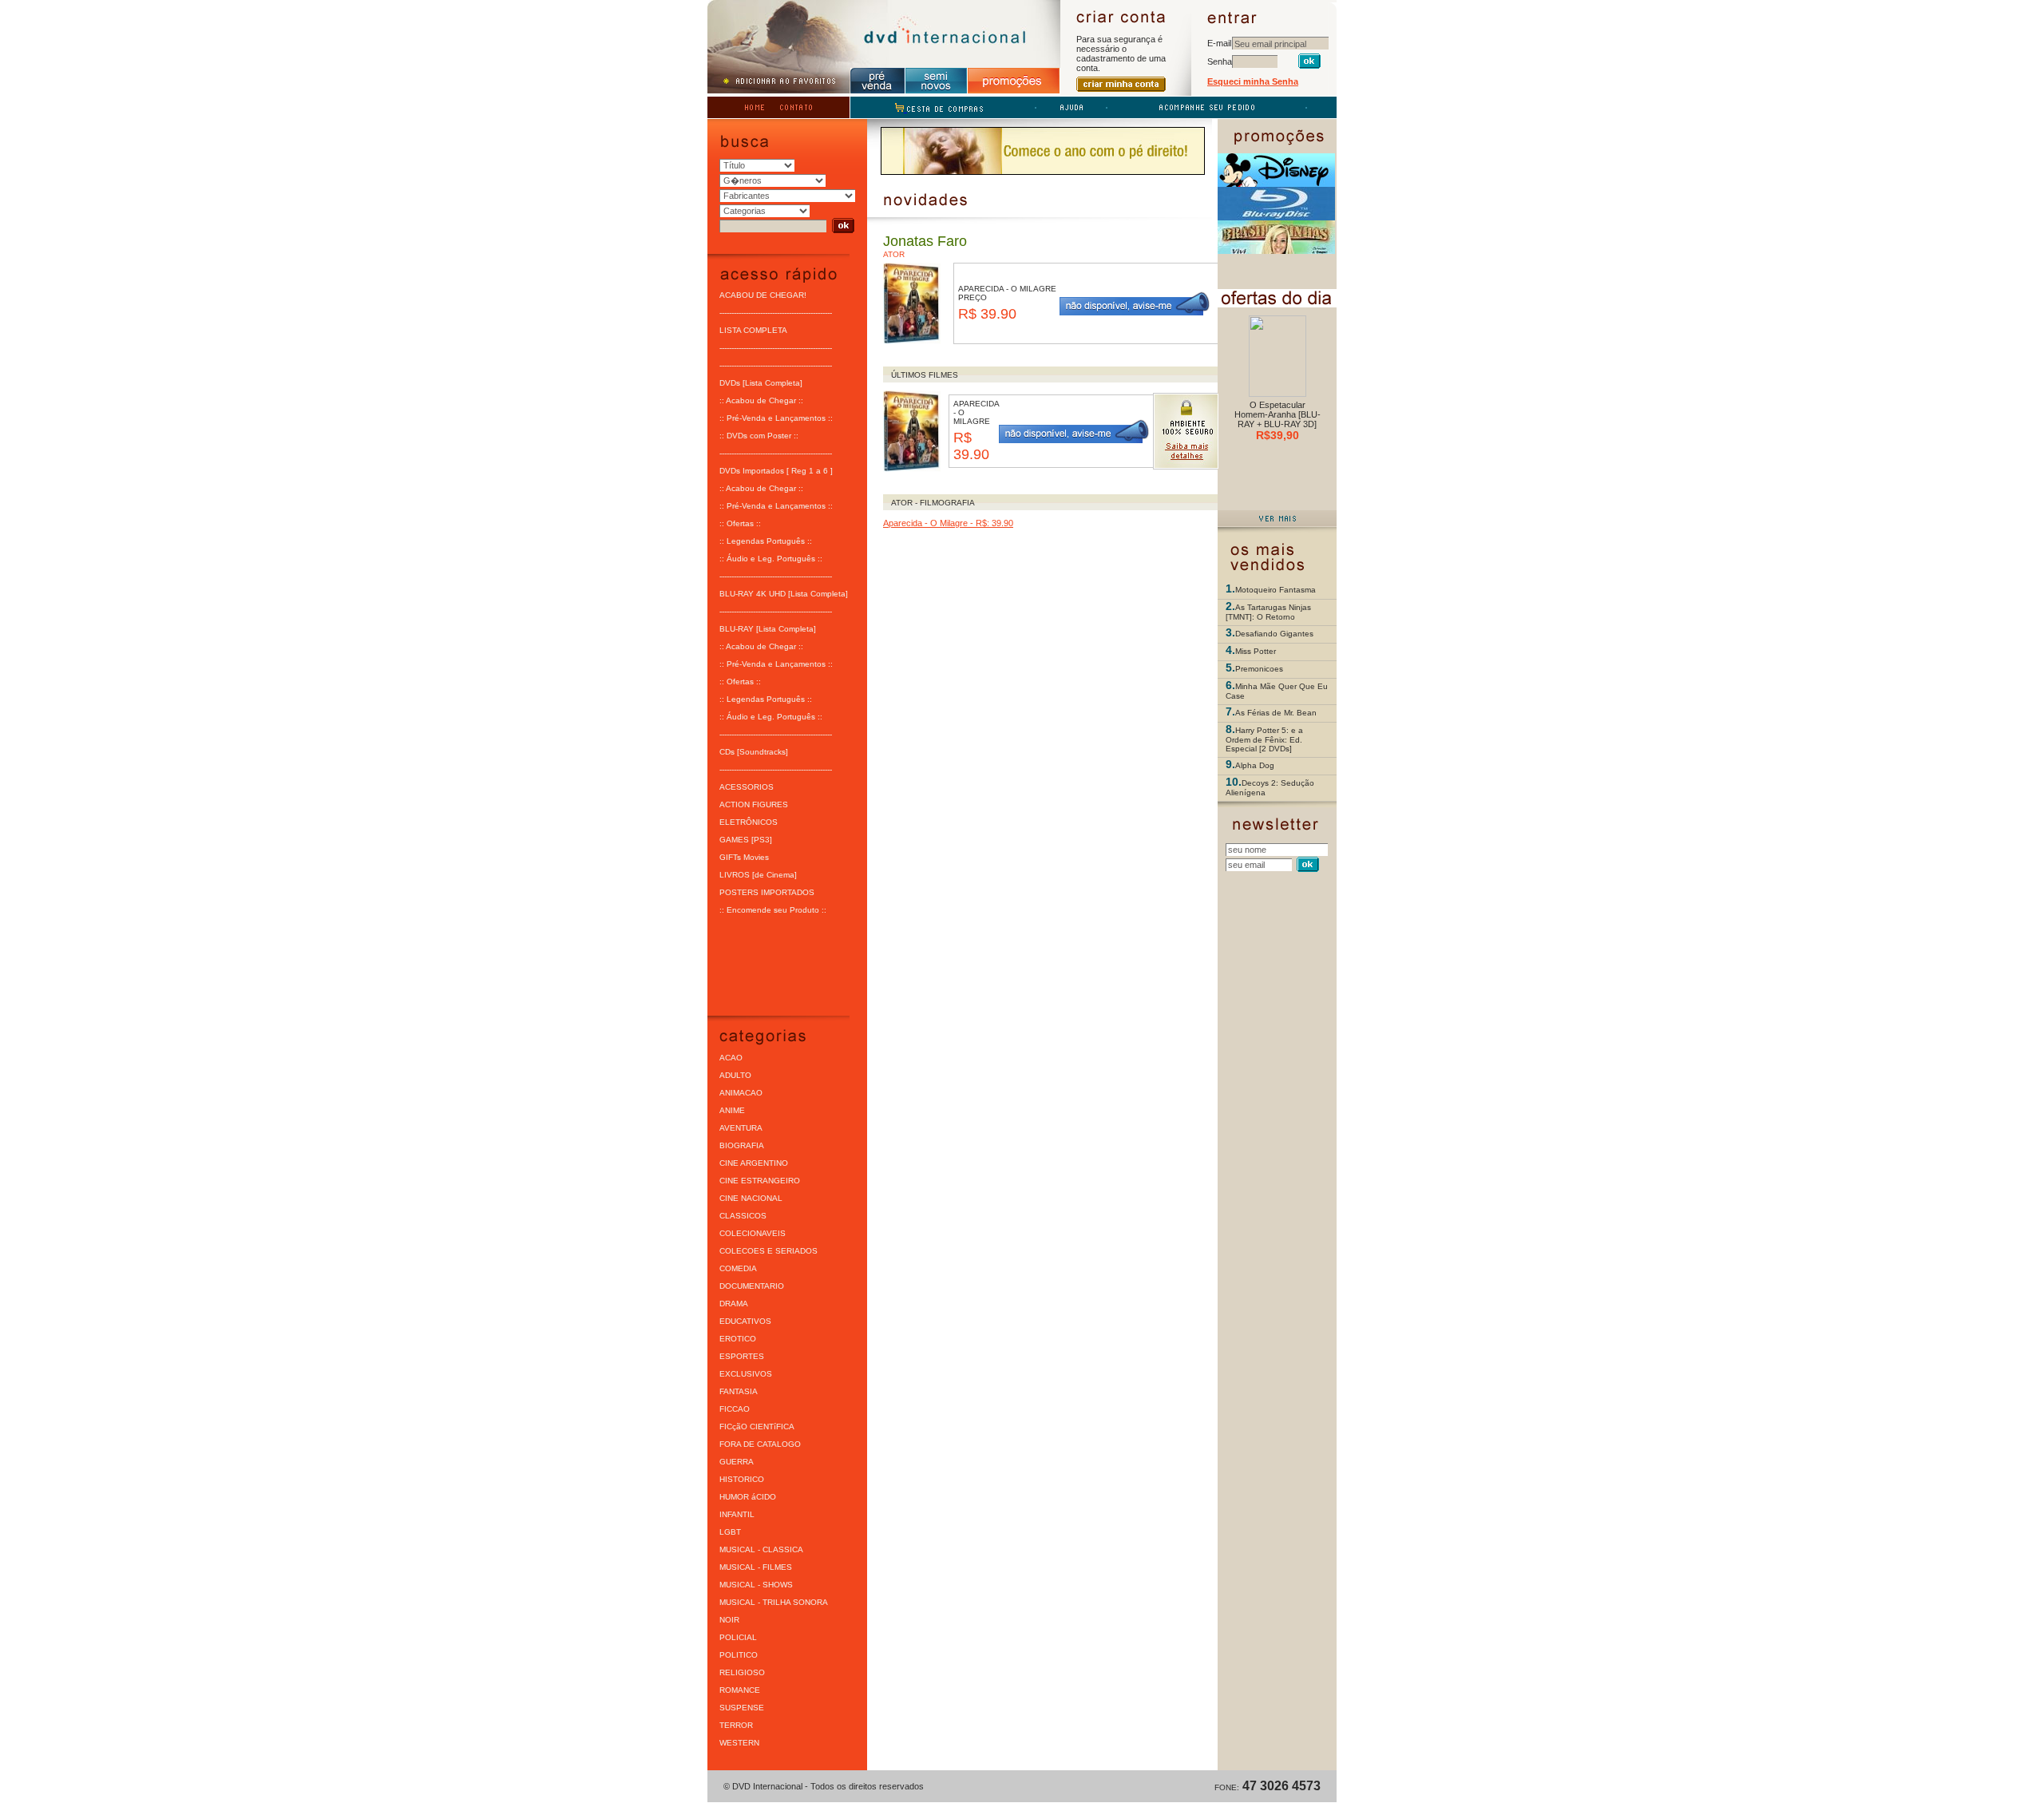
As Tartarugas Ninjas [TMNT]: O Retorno (1268, 612)
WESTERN (739, 1743)
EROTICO (738, 1339)
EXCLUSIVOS (746, 1374)
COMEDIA (738, 1268)
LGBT (730, 1532)
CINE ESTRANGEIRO (760, 1181)
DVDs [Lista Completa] (761, 383)
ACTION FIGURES (754, 804)
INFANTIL (737, 1514)
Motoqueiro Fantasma (1276, 590)
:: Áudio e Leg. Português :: (771, 559)
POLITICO (739, 1655)
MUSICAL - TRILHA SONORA (774, 1602)
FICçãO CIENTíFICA (757, 1427)
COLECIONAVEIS (753, 1233)
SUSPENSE (742, 1708)
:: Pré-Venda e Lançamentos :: (776, 418)
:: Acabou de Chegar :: (761, 400)
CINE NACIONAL (751, 1198)
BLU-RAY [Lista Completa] (768, 629)
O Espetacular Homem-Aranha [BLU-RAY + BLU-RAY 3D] (1277, 414)
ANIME (732, 1110)
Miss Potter (1256, 651)
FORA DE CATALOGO (760, 1444)
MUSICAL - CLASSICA (761, 1549)
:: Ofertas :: (740, 523)
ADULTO (735, 1075)
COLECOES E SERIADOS (768, 1251)
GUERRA (737, 1462)
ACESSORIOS (747, 787)
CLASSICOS (743, 1216)
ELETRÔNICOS (749, 822)
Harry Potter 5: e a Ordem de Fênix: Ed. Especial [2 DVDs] (1264, 739)
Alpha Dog (1255, 765)
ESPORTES (742, 1356)
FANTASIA (739, 1391)
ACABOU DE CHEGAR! (763, 295)
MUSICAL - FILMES (756, 1567)
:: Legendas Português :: (766, 541)
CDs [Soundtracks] (754, 752)
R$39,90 (1277, 435)
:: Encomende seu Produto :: (773, 910)
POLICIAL (738, 1637)
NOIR (729, 1620)
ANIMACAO (741, 1093)
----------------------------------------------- (776, 313)
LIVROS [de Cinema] (758, 875)
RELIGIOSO (742, 1672)
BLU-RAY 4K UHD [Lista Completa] (784, 594)
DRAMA (734, 1304)
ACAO (731, 1058)
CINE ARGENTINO (754, 1163)
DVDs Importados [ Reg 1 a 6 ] (776, 471)
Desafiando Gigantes (1274, 634)
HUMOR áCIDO (748, 1497)
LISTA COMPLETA (753, 330)
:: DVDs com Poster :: (759, 436)
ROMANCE (740, 1690)
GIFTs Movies (744, 857)
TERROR (736, 1725)
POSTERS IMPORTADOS (767, 892)
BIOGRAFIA (742, 1145)
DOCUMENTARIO (752, 1286)
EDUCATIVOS (745, 1321)
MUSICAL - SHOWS (756, 1585)
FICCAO (735, 1409)
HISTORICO (742, 1479)
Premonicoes (1259, 669)
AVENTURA (741, 1128)
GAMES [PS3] (746, 840)
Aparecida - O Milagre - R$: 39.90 (948, 523)
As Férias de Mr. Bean (1276, 713)
